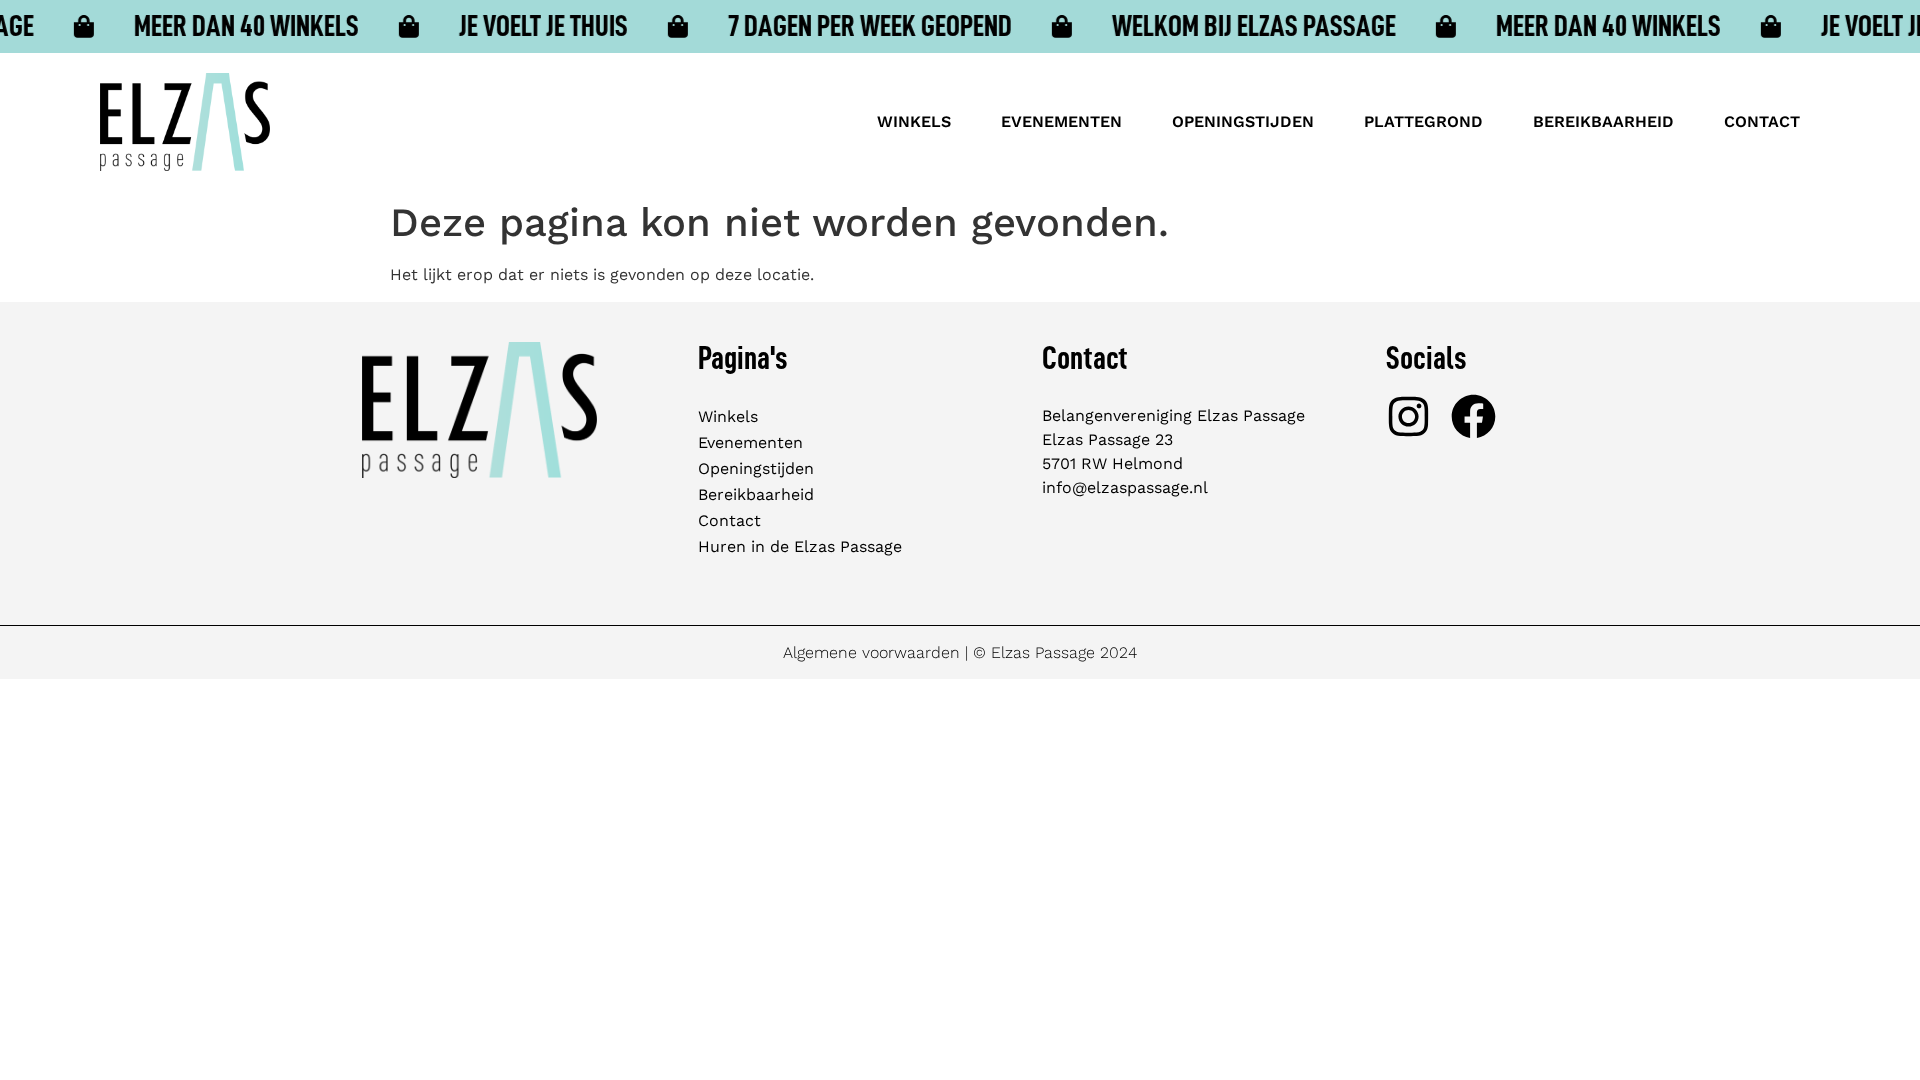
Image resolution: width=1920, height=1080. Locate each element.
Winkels (914, 121)
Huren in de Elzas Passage (800, 546)
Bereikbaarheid (1603, 121)
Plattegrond (1423, 121)
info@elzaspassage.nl (1125, 487)
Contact (1762, 121)
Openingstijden (1243, 121)
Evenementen (1061, 121)
